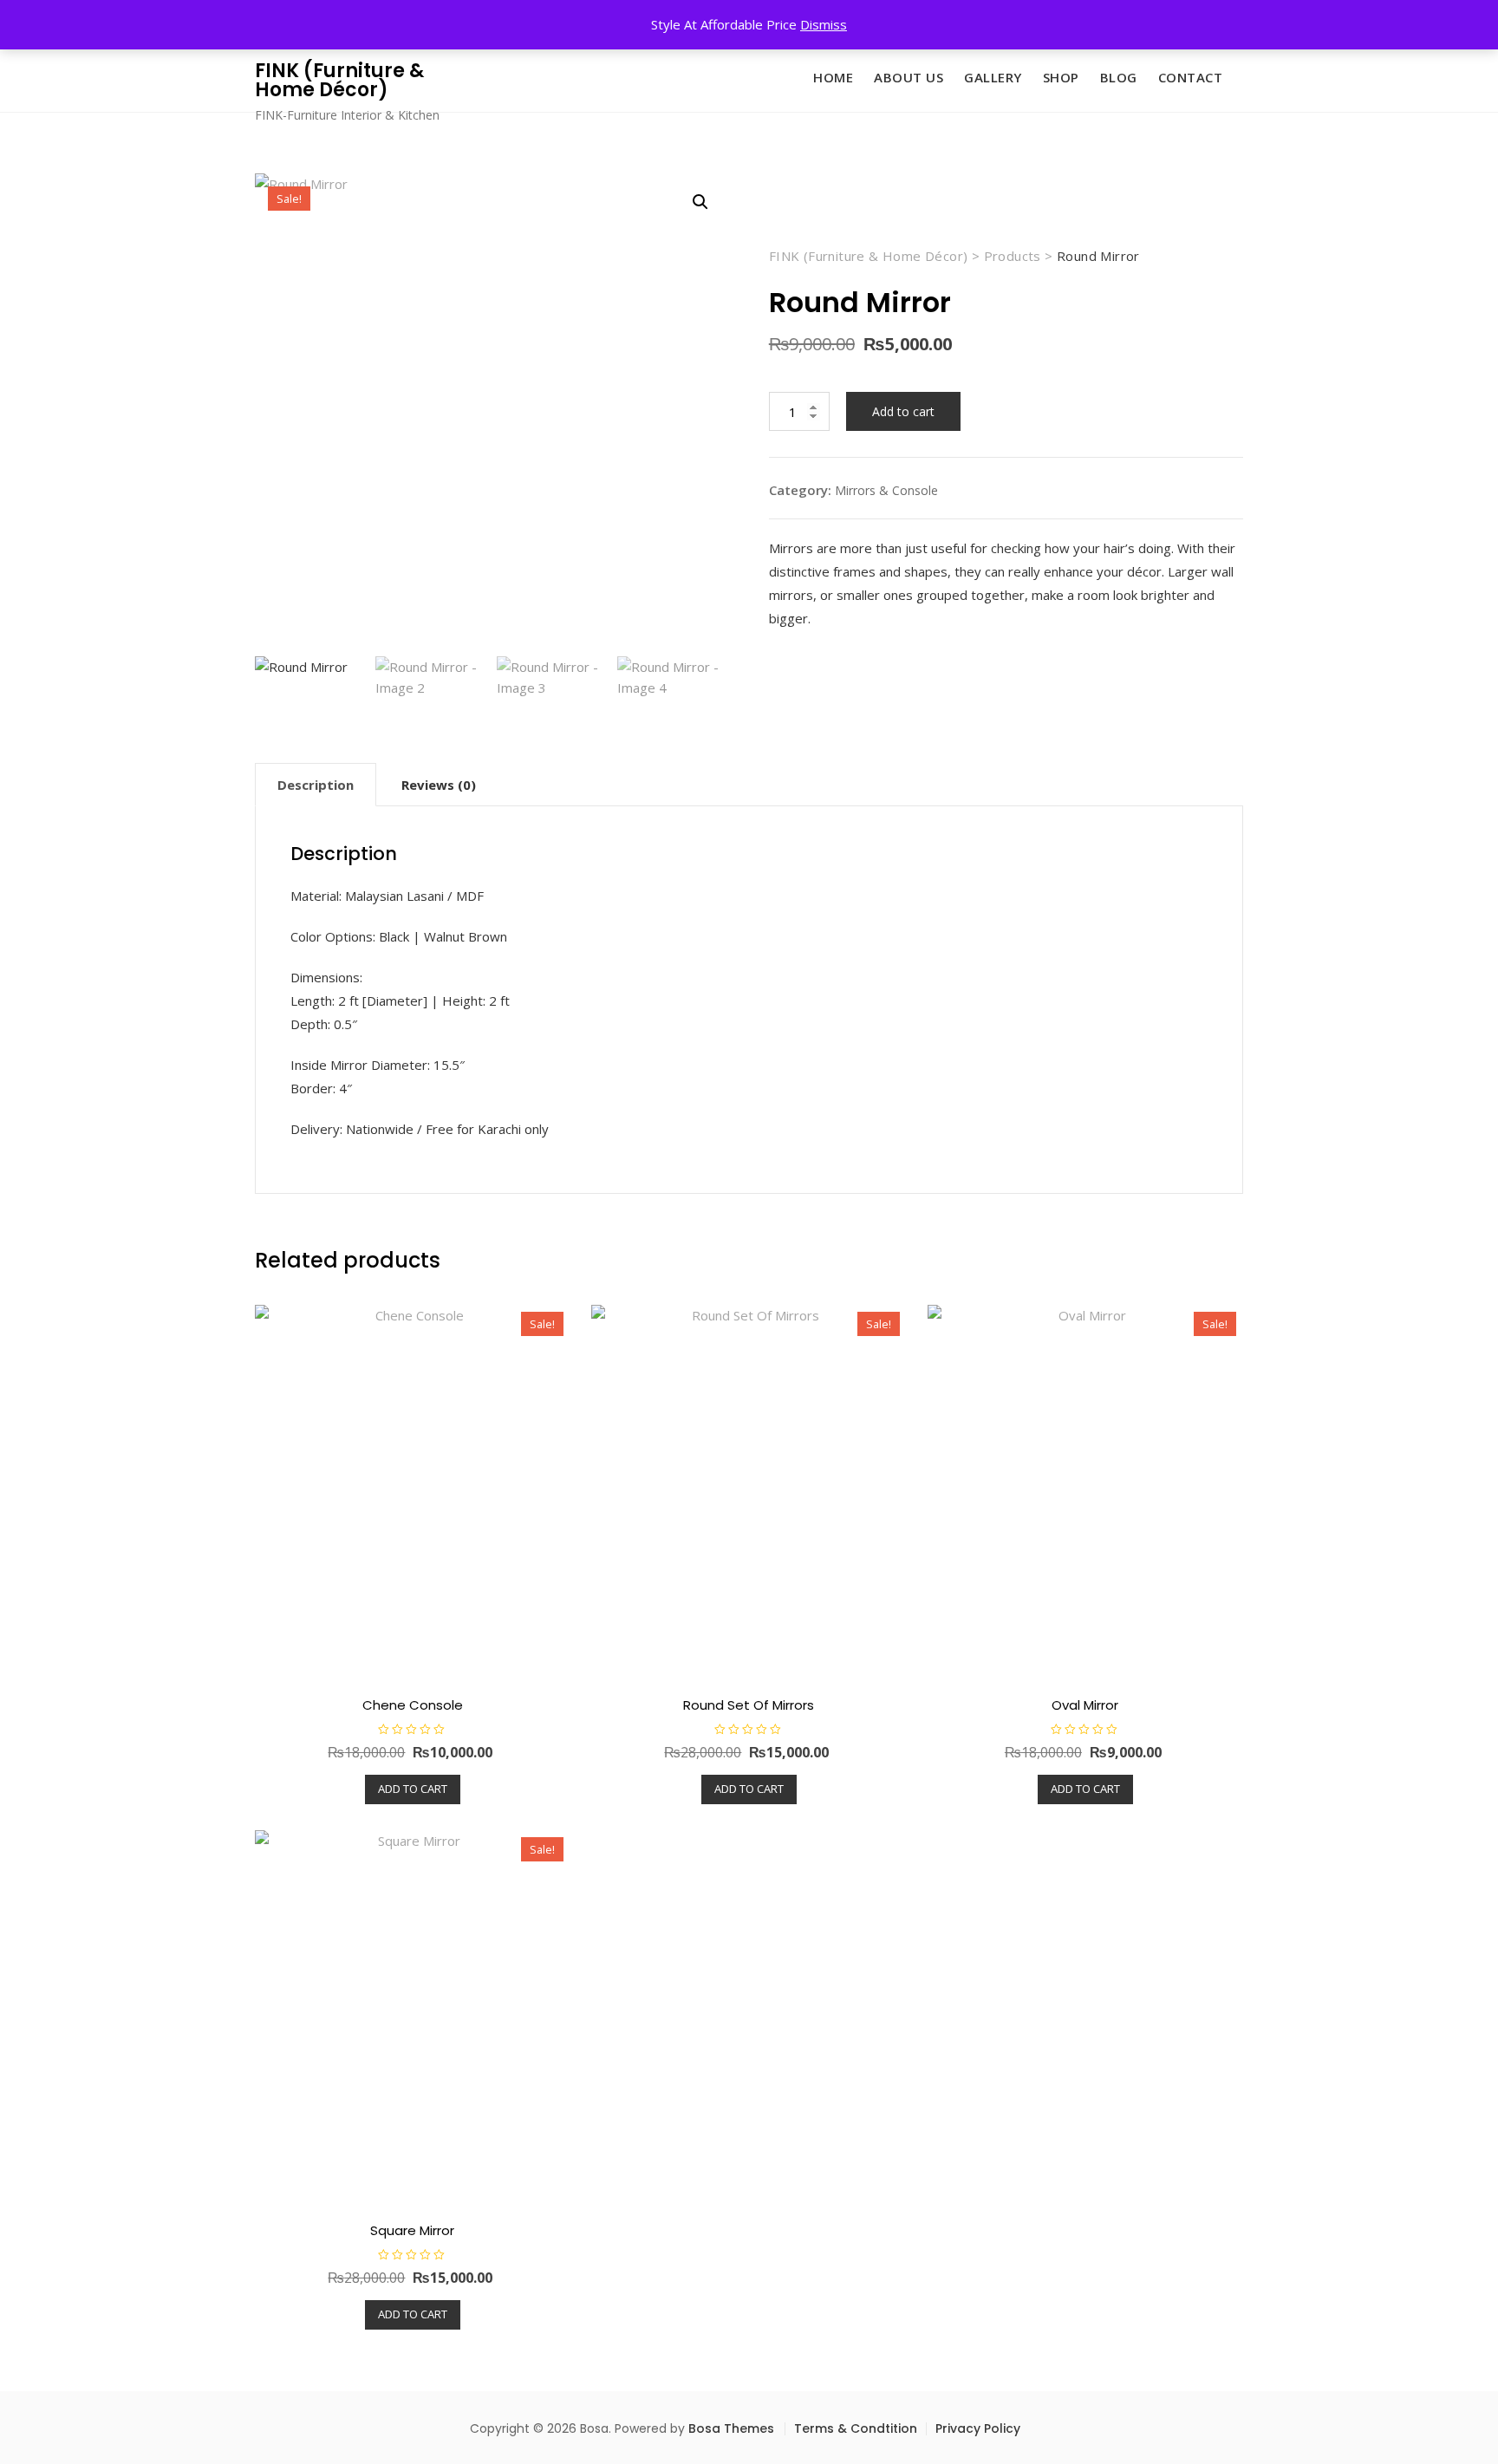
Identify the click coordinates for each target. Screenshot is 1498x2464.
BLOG (1119, 77)
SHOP (1061, 77)
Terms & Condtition (856, 2428)
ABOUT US (909, 77)
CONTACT (1191, 77)
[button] (700, 202)
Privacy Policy (978, 2428)
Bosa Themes (731, 2428)
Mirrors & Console (886, 490)
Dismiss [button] (824, 24)
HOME (833, 77)
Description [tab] (316, 785)
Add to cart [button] (413, 1789)
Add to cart (903, 411)
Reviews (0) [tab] (439, 785)
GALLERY (993, 77)
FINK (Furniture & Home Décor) (339, 80)
